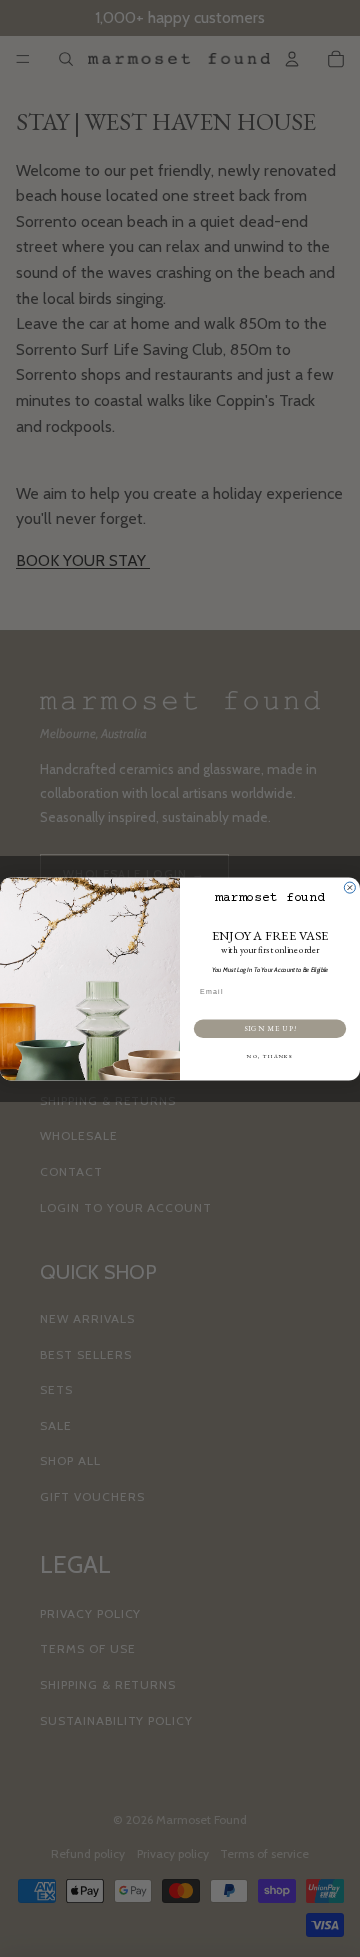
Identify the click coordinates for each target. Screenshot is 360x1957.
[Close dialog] (349, 887)
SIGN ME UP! (270, 1028)
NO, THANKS (270, 1056)
